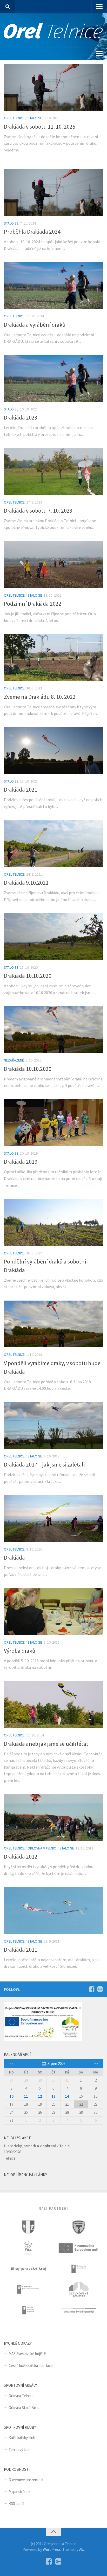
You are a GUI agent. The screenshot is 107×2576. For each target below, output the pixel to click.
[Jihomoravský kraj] (28, 2269)
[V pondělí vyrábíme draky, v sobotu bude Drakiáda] (53, 1324)
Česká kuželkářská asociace (31, 2366)
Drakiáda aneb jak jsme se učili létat (46, 1744)
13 (53, 2096)
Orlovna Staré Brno (24, 2408)
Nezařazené (14, 1060)
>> (96, 2064)
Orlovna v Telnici (42, 1848)
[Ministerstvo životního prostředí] (79, 2310)
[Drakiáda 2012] (53, 1817)
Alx (82, 2549)
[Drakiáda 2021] (53, 751)
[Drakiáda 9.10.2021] (53, 844)
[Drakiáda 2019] (53, 1123)
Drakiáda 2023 (21, 417)
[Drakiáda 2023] (53, 379)
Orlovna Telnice (21, 2396)
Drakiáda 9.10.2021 (26, 883)
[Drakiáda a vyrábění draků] (53, 285)
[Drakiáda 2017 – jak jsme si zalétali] (53, 1426)
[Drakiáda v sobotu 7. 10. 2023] (53, 472)
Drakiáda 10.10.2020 (28, 976)
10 (11, 2096)
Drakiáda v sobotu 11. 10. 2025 (40, 127)
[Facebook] (92, 1989)
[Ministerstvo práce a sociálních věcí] (28, 2289)
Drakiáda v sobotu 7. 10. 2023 (38, 511)
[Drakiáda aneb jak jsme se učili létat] (53, 1705)
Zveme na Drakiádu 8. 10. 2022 (40, 697)
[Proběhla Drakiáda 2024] (53, 192)
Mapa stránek (19, 2492)
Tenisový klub (20, 2450)
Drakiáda (14, 1558)
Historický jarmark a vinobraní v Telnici (37, 2146)
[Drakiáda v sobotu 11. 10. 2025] (53, 87)
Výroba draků (20, 1651)
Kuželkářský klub (22, 2438)
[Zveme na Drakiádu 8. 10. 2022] (53, 658)
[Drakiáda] (53, 1518)
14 (67, 2096)
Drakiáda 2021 (21, 790)
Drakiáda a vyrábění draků (35, 325)
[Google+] (100, 1989)
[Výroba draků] (53, 1611)
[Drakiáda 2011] (53, 1910)
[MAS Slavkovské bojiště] (79, 2289)
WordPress (52, 2549)
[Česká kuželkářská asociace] (28, 2248)
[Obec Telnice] (28, 2227)
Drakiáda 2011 (21, 1950)
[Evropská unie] (79, 2248)
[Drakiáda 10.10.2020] (53, 937)
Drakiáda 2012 (21, 1856)
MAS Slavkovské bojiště (27, 2354)
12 (40, 2096)
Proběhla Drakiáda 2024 (32, 232)
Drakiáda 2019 (21, 1162)
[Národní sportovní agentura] (28, 2310)
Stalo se (35, 118)
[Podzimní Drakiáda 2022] (53, 564)
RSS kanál (16, 2504)
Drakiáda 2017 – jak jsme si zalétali (44, 1464)
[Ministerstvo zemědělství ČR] (79, 2269)
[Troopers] (79, 2227)
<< (11, 2064)
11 (26, 2096)
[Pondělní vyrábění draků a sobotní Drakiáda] (53, 1222)
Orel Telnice (14, 118)
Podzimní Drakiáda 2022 (33, 604)
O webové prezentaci (26, 2480)
